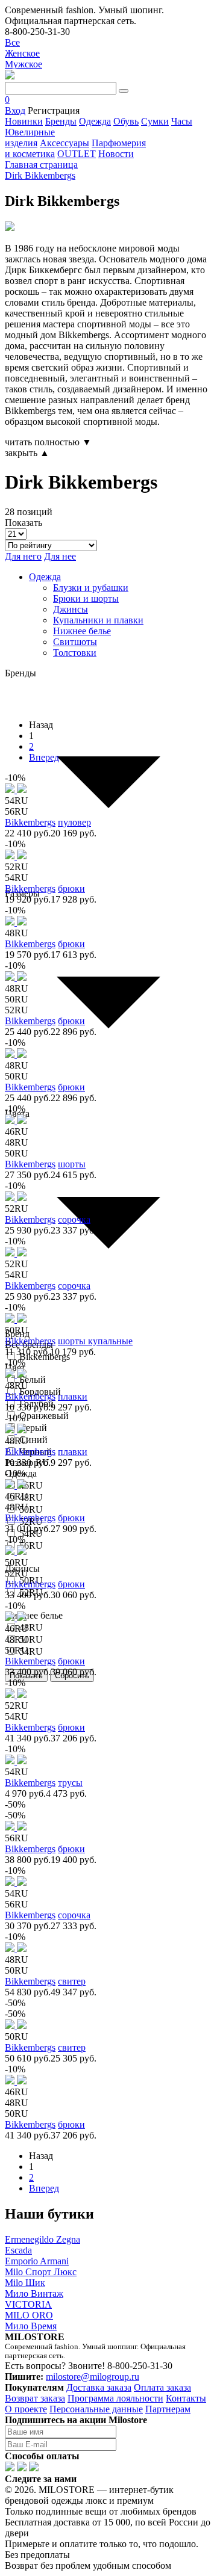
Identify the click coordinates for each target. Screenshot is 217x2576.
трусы (70, 1783)
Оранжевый (44, 1416)
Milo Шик (25, 2283)
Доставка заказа (99, 2387)
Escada (18, 2250)
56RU (31, 1546)
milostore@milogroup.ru (93, 2377)
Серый (33, 1428)
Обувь (126, 121)
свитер (72, 1981)
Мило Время (31, 2326)
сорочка (74, 1219)
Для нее (60, 556)
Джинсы (71, 609)
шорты (72, 1164)
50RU (31, 1509)
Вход (15, 110)
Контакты (186, 2398)
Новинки (24, 121)
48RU (31, 1497)
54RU (31, 1651)
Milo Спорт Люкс (41, 2272)
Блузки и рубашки (91, 588)
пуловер (74, 822)
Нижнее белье (82, 631)
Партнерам (168, 2409)
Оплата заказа (162, 2387)
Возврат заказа (35, 2398)
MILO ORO (29, 2315)
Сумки (155, 121)
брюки (71, 888)
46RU (31, 1485)
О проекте (26, 2409)
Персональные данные (96, 2409)
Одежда (95, 121)
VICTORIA (28, 2304)
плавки (73, 1396)
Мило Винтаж (34, 2293)
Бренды (61, 121)
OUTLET (77, 154)
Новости (116, 154)
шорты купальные (95, 1341)
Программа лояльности (115, 2398)
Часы (182, 121)
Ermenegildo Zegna (42, 2239)
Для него (23, 556)
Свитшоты (75, 642)
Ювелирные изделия (30, 137)
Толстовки (75, 653)
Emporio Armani (37, 2261)
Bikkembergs (30, 822)
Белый (33, 1379)
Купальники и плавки (98, 620)
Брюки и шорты (86, 598)
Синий (33, 1440)
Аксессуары (64, 143)
